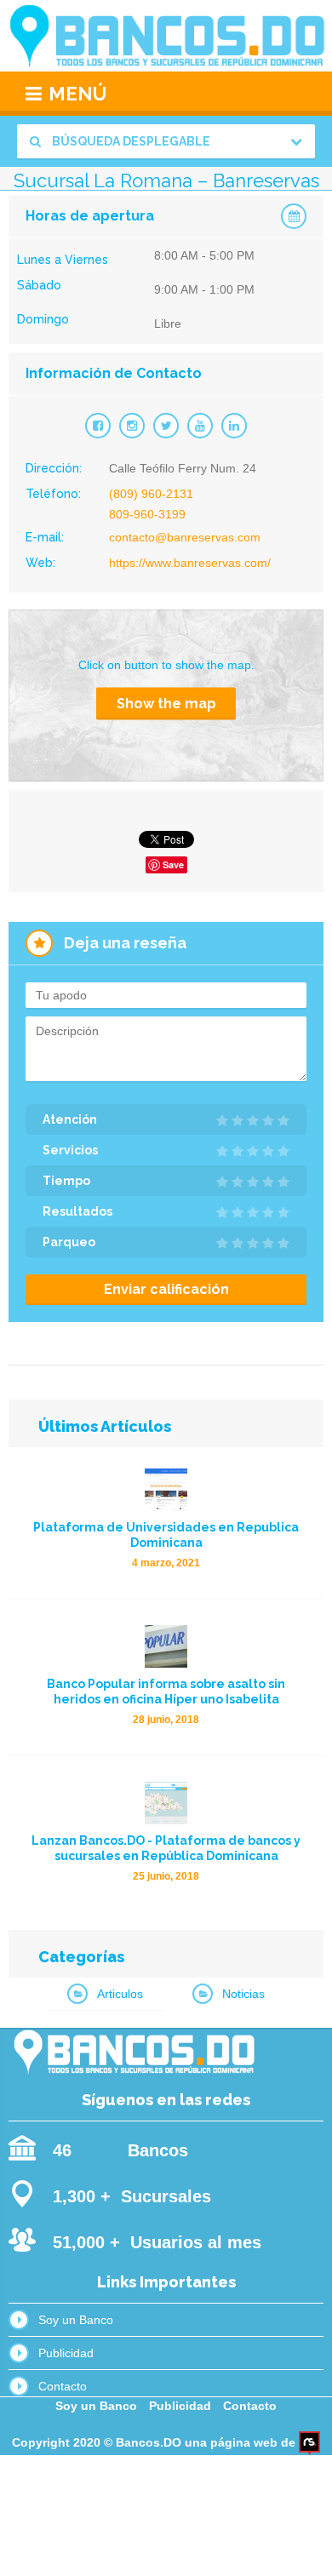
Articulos (120, 1994)
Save (173, 864)
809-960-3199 (147, 514)
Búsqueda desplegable (130, 141)
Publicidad (66, 2353)
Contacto (63, 2386)
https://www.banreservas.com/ (190, 563)
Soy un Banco (76, 2320)
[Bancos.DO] (166, 36)
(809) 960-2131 (151, 494)
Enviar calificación (166, 1289)
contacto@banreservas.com (185, 537)
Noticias (243, 1994)
